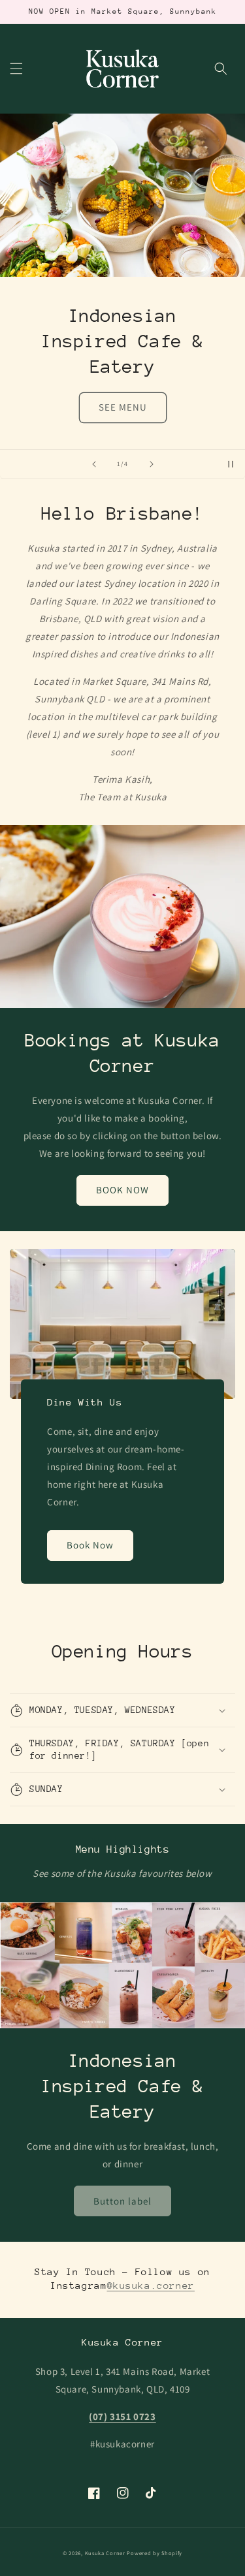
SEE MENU (123, 407)
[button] (16, 69)
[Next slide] (152, 464)
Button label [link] (122, 2201)
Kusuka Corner (105, 2553)
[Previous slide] (94, 464)
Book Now (90, 1545)
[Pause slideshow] (231, 464)
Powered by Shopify (155, 2553)
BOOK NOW (122, 1190)
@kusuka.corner (151, 2285)
